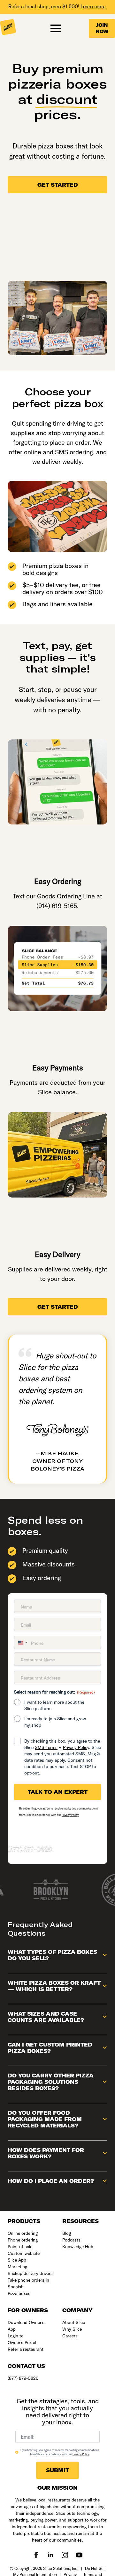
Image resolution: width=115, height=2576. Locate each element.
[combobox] (22, 1643)
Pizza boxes (19, 2293)
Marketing (17, 2267)
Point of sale (20, 2247)
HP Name (11, 2394)
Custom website (24, 2253)
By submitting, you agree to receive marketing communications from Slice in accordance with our (60, 2452)
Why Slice (72, 2329)
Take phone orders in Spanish (28, 2283)
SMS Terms (46, 1747)
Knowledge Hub (78, 2247)
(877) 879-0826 (30, 1849)
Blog (67, 2233)
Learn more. (94, 6)
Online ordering (23, 2233)
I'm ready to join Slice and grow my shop (55, 1722)
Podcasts (71, 2240)
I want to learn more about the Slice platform (54, 1705)
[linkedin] (50, 2555)
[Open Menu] (56, 28)
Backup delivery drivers (30, 2273)
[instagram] (65, 2555)
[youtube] (79, 2555)
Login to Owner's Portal (22, 2339)
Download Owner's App (26, 2326)
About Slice (74, 2322)
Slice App (17, 2260)
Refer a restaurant (26, 2349)
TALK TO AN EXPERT (58, 1792)
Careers (70, 2336)
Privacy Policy (76, 1747)
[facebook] (36, 2555)
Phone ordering (23, 2240)
